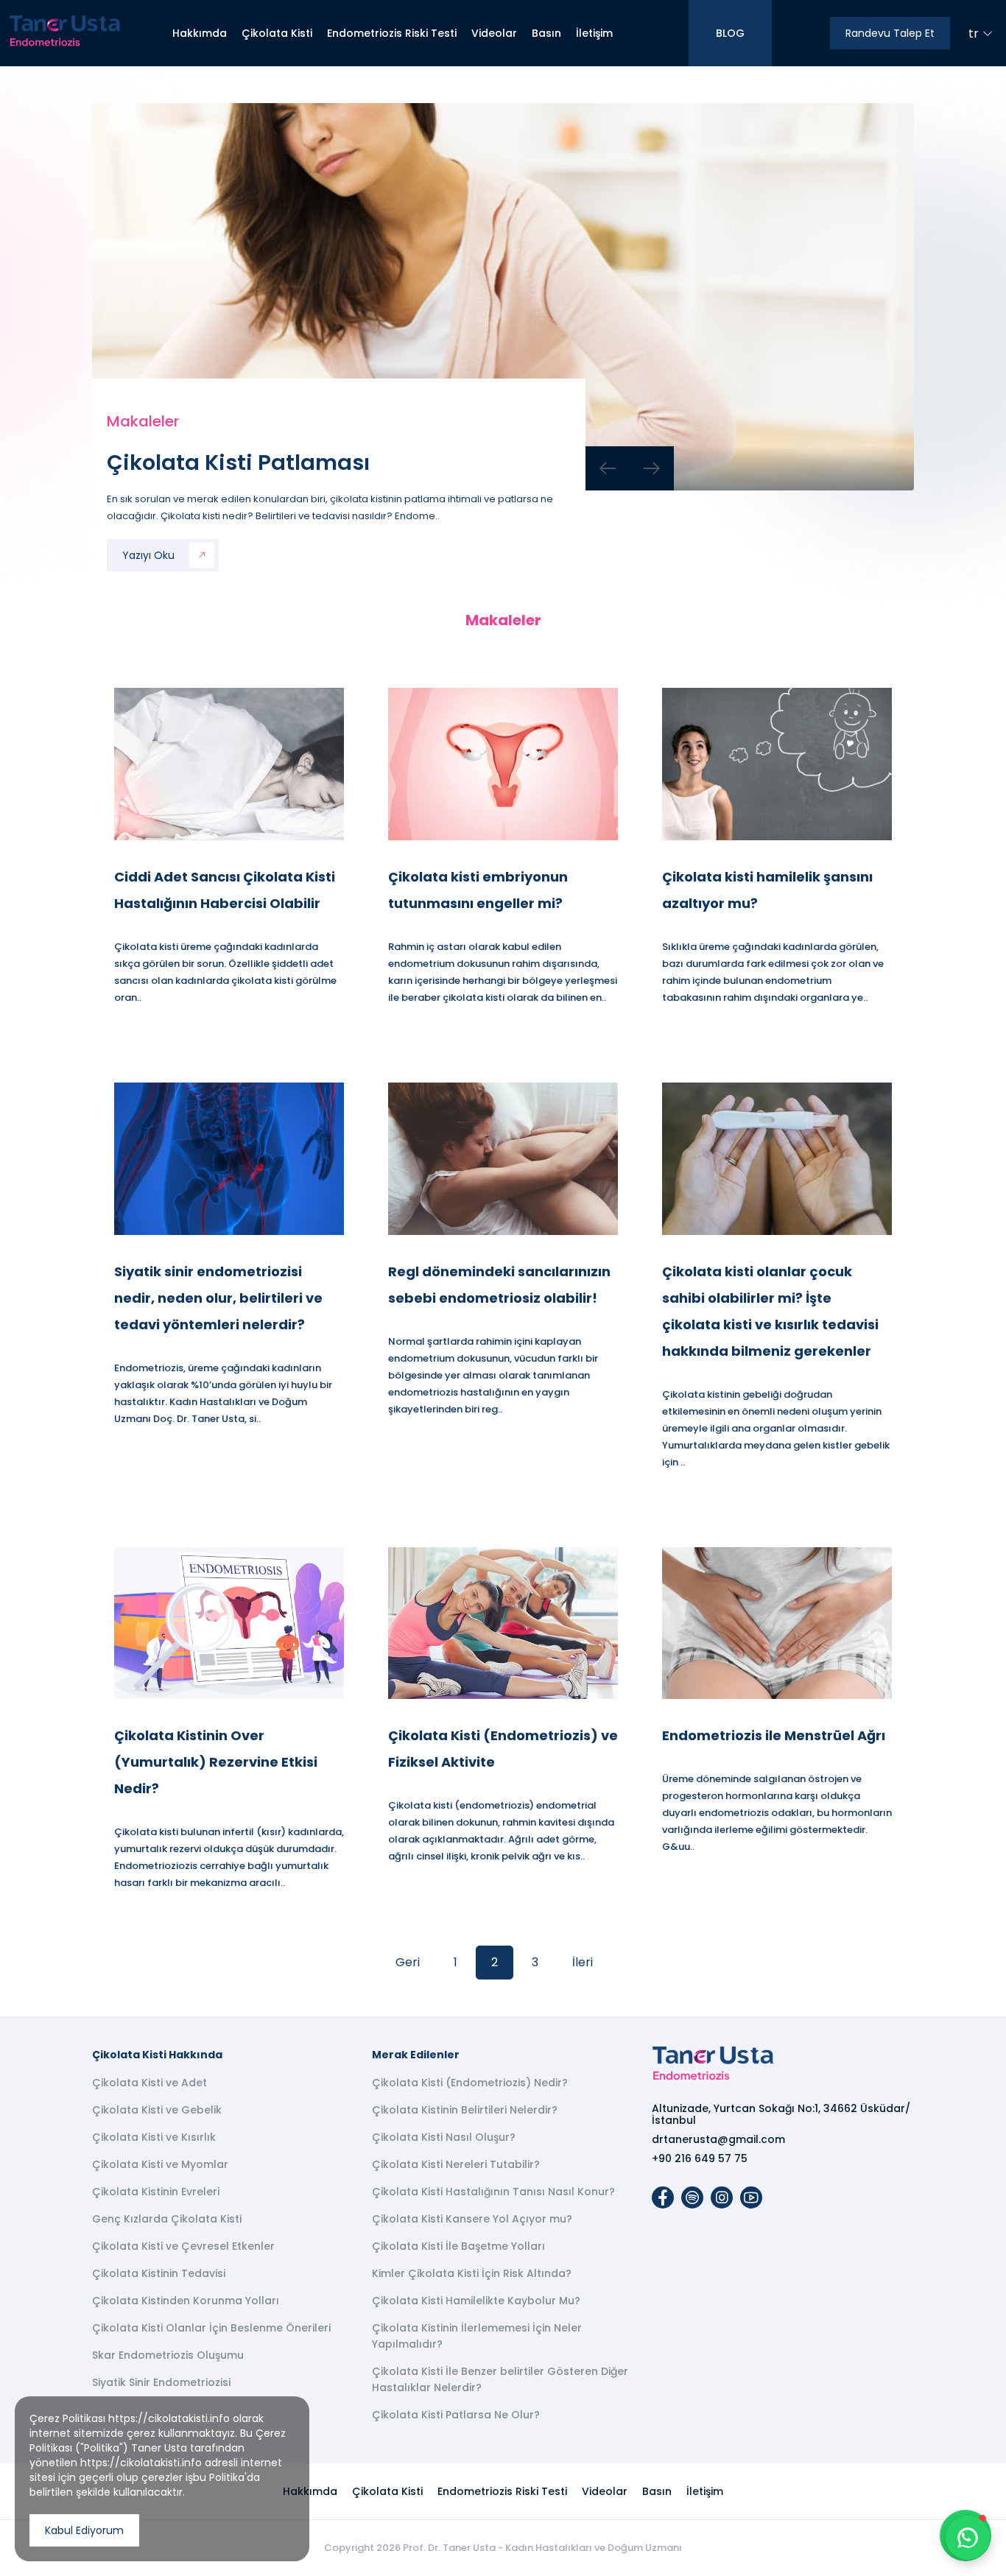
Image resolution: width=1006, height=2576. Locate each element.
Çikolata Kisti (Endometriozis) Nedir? (470, 2083)
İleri (583, 1962)
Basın (546, 33)
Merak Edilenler (416, 2055)
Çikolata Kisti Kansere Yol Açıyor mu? (472, 2219)
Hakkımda (200, 33)
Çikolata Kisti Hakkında (157, 2055)
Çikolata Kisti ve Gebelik (157, 2110)
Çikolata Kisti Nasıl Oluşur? (444, 2137)
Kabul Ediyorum (84, 2530)
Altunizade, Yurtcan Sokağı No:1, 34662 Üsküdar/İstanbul (781, 2114)
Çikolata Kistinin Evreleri (156, 2192)
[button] (608, 468)
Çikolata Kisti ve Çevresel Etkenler (183, 2246)
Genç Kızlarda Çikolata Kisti (167, 2219)
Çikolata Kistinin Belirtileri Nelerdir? (465, 2110)
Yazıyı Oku (148, 555)
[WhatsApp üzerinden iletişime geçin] (968, 2538)
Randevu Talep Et (890, 33)
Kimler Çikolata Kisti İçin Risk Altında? (472, 2273)
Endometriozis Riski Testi (392, 33)
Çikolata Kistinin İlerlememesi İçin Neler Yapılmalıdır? (477, 2336)
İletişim (594, 33)
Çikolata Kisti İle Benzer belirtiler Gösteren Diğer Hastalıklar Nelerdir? (500, 2379)
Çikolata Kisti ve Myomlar (160, 2164)
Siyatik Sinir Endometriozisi (161, 2382)
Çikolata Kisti (277, 33)
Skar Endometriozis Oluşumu (168, 2355)
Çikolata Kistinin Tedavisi (159, 2273)
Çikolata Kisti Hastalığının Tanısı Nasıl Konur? (493, 2192)
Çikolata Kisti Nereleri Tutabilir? (456, 2164)
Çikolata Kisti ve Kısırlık (154, 2137)
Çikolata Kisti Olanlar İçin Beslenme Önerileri (211, 2328)
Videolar (494, 33)
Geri (408, 1962)
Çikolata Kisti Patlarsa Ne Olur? (456, 2415)
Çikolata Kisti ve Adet (150, 2083)
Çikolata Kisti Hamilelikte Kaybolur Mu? (476, 2301)
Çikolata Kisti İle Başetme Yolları (458, 2246)
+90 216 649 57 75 (700, 2158)
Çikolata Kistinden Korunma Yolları (186, 2301)
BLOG (730, 33)
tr (974, 34)
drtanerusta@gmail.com (718, 2139)
